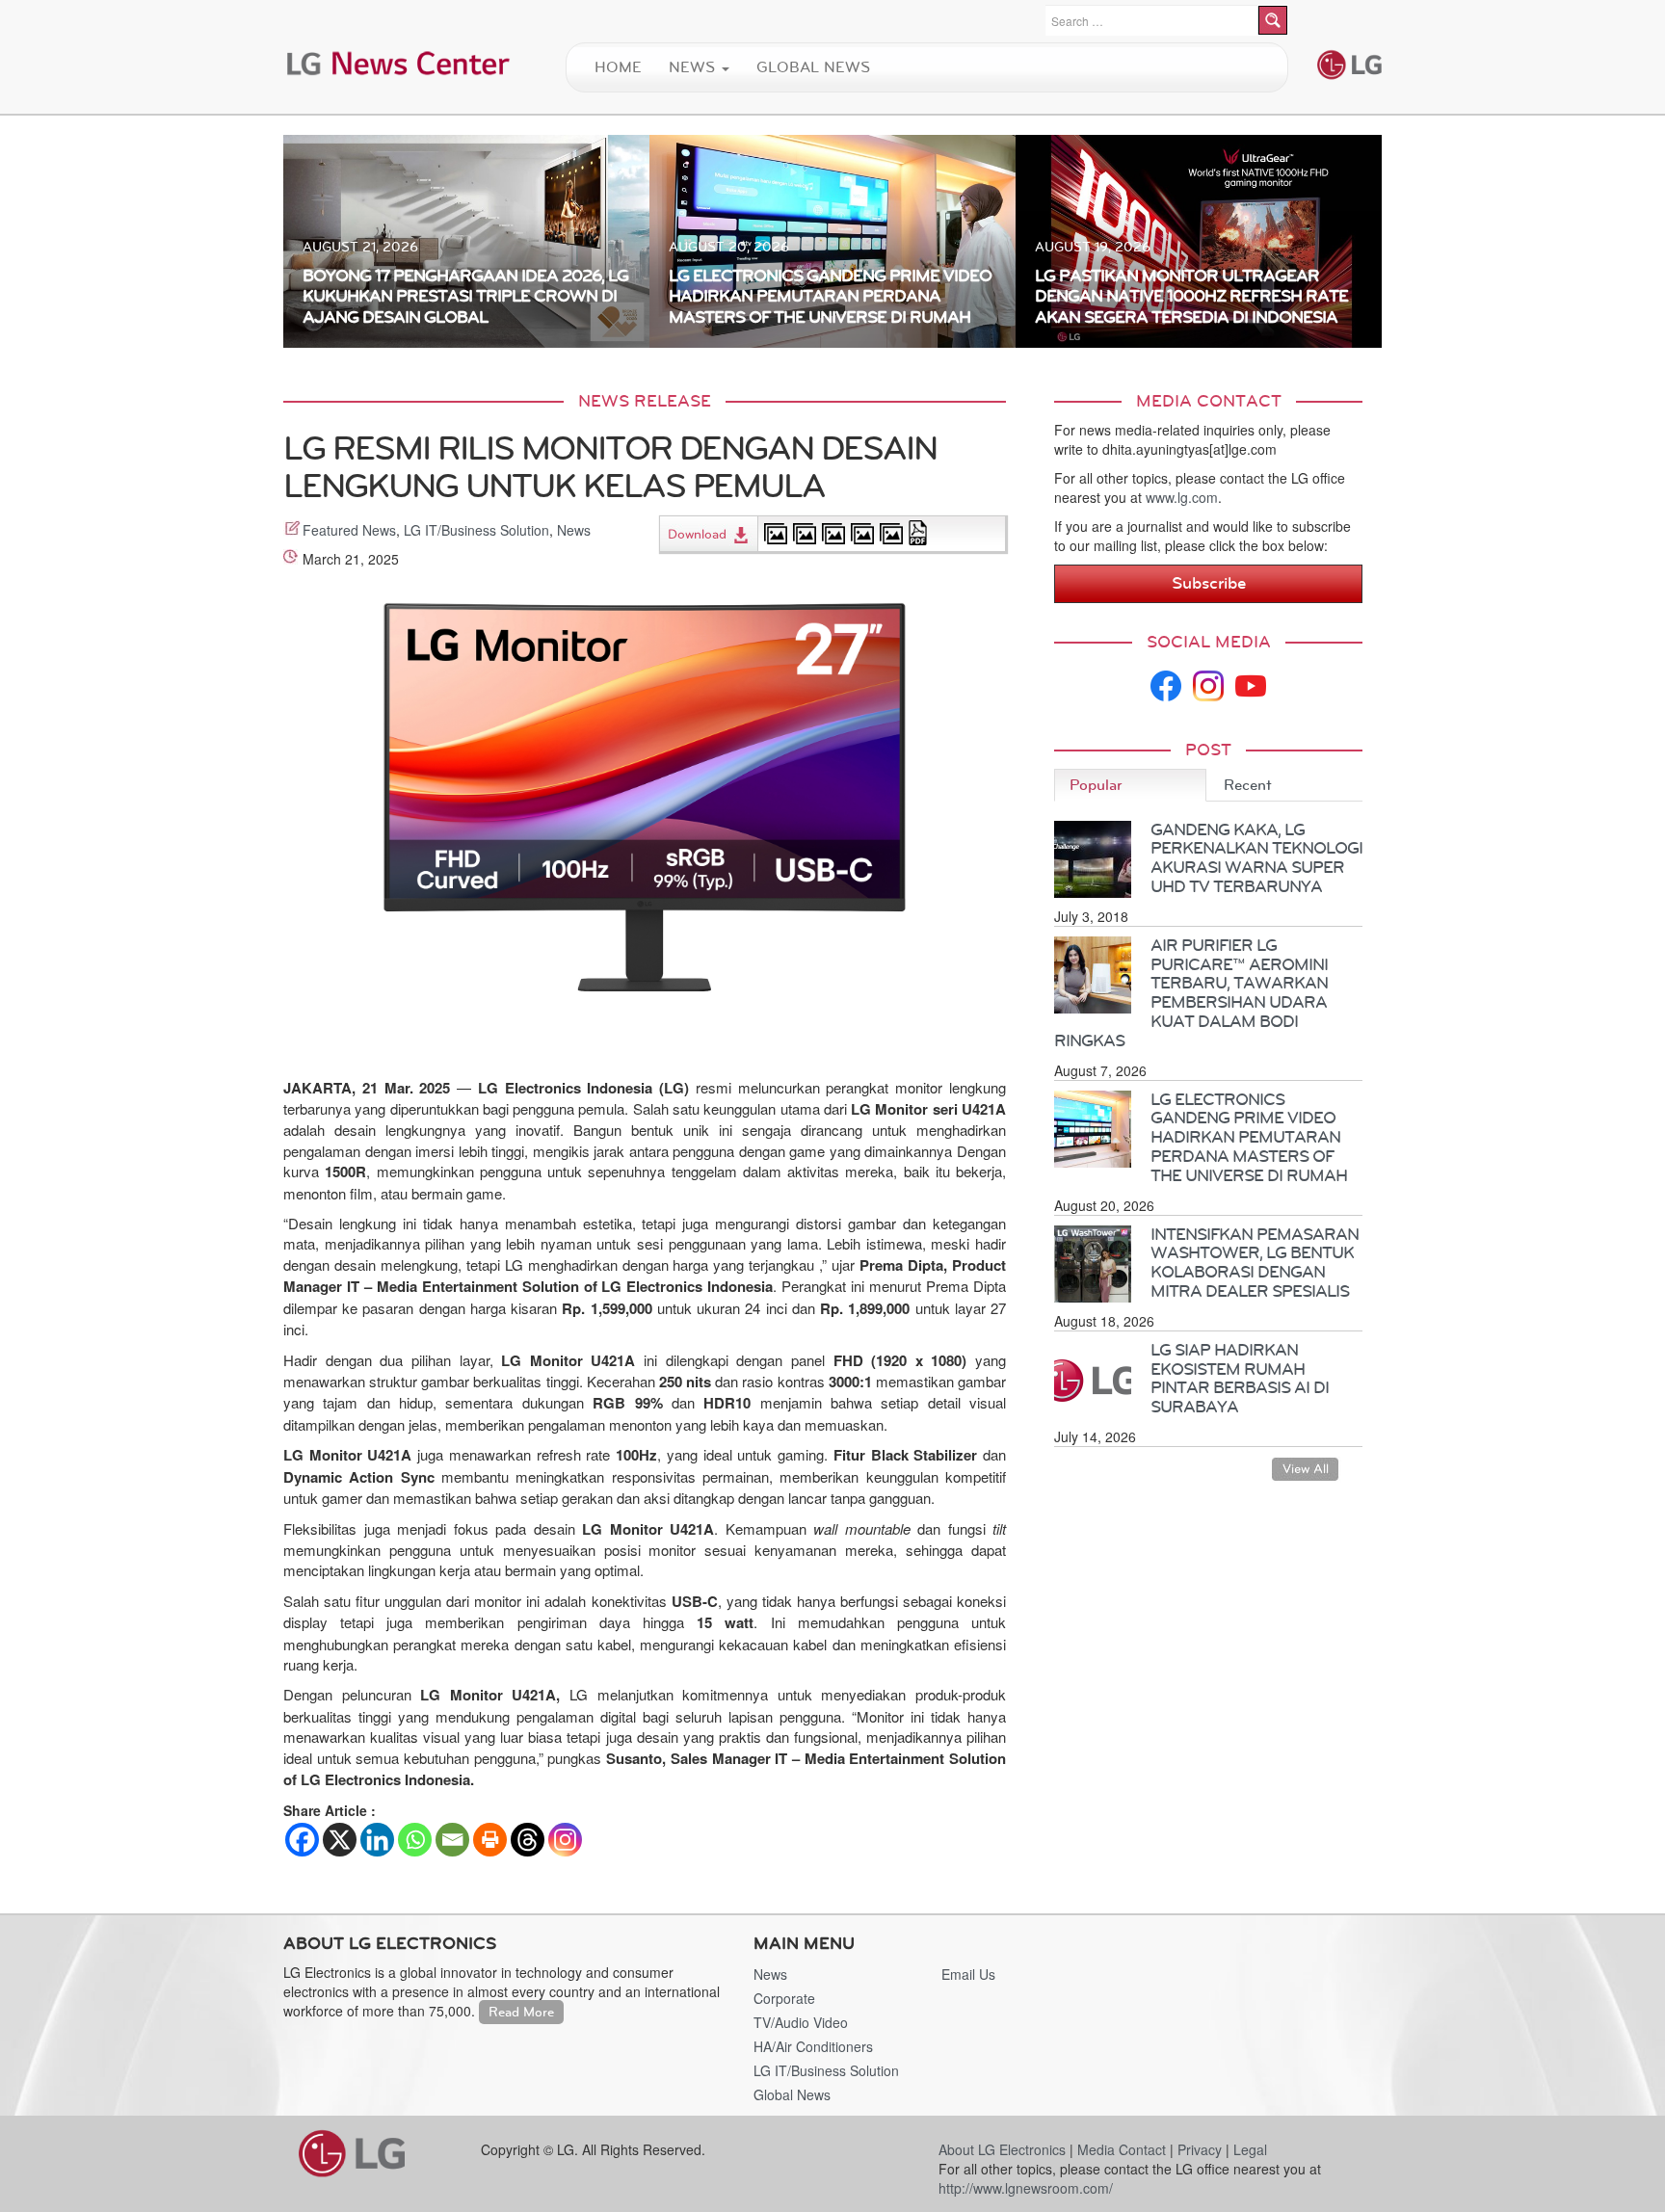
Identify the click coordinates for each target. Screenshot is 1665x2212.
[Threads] (528, 1840)
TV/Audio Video (801, 2022)
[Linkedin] (377, 1840)
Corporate (784, 1998)
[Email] (452, 1840)
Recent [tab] (1248, 785)
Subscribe (1209, 583)
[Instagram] (565, 1840)
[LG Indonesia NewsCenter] (399, 62)
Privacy (1200, 2149)
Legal (1250, 2149)
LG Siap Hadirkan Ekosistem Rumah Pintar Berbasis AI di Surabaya (1240, 1378)
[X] (340, 1840)
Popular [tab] (1096, 785)
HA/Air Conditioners (813, 2046)
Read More (521, 2012)
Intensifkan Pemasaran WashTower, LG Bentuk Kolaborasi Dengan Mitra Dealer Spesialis (1255, 1263)
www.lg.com (1182, 497)
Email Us (968, 1974)
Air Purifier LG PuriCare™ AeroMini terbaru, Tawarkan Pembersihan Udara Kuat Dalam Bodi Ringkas (1191, 993)
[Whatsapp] (415, 1840)
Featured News (349, 530)
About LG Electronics (1002, 2149)
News (694, 67)
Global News (813, 67)
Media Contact (1122, 2149)
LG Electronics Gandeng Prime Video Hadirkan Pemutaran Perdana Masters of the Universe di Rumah (1249, 1137)
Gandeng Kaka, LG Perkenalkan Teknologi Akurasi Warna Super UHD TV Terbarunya (1256, 858)
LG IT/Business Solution (476, 530)
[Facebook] (302, 1840)
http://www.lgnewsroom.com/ (1026, 2188)
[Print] (490, 1840)
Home (618, 67)
